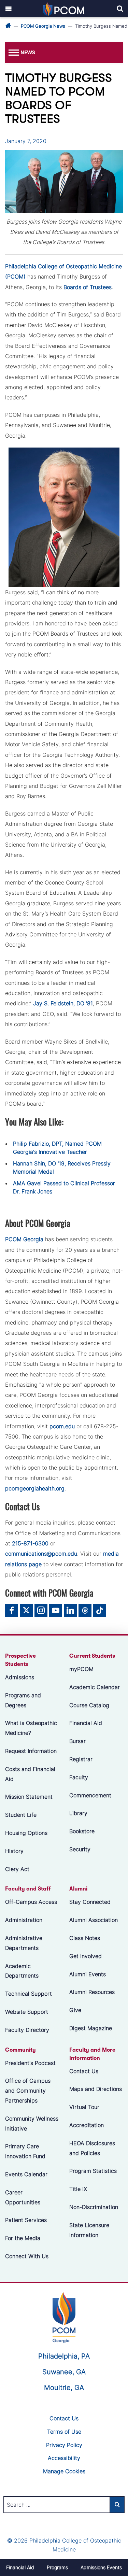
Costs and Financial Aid (30, 1774)
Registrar (81, 1759)
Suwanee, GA (64, 2372)
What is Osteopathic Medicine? (31, 1728)
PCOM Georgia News (43, 26)
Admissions (20, 1677)
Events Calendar (26, 2174)
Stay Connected (90, 1902)
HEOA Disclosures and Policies (92, 2148)
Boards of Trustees (88, 287)
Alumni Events (88, 1974)
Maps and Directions (96, 2089)
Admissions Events (101, 2567)
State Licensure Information (89, 2230)
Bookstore (82, 1831)
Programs (57, 2567)
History (14, 1851)
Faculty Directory (27, 2029)
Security (80, 1849)
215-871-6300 (30, 1543)
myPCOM (81, 1669)
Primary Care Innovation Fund (25, 2151)
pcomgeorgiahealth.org (35, 1488)
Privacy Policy (64, 2445)
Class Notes (85, 1938)
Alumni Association (94, 1920)
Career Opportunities (23, 2197)
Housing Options (26, 1833)
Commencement (90, 1795)
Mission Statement (29, 1797)
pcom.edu (62, 1426)
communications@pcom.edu (41, 1554)
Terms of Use (64, 2432)
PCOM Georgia (24, 1239)
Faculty (79, 1777)
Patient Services (26, 2220)
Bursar (77, 1741)
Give (75, 2010)
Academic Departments (22, 1971)
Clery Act (17, 1869)
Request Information (31, 1751)
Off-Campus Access (31, 1902)
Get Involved (86, 1956)
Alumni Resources (92, 1992)
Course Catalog (89, 1705)
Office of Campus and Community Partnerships (28, 2091)
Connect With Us (27, 2256)
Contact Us (84, 2071)
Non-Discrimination (94, 2207)
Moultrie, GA (64, 2388)
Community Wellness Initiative (32, 2123)
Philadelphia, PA (64, 2356)
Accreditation (87, 2125)
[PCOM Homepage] (64, 2317)
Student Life (21, 1815)
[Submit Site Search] (117, 2505)
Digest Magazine (91, 2028)
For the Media (23, 2238)
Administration (24, 1920)
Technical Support (29, 1994)
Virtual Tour (84, 2107)
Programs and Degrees (23, 1700)
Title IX (78, 2189)
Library (78, 1813)
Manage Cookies (64, 2471)
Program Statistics (93, 2171)
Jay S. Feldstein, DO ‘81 (63, 1003)
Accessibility (64, 2458)
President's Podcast (30, 2063)
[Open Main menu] (9, 9)
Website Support (27, 2012)
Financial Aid (86, 1723)
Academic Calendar (95, 1687)
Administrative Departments (24, 1943)
